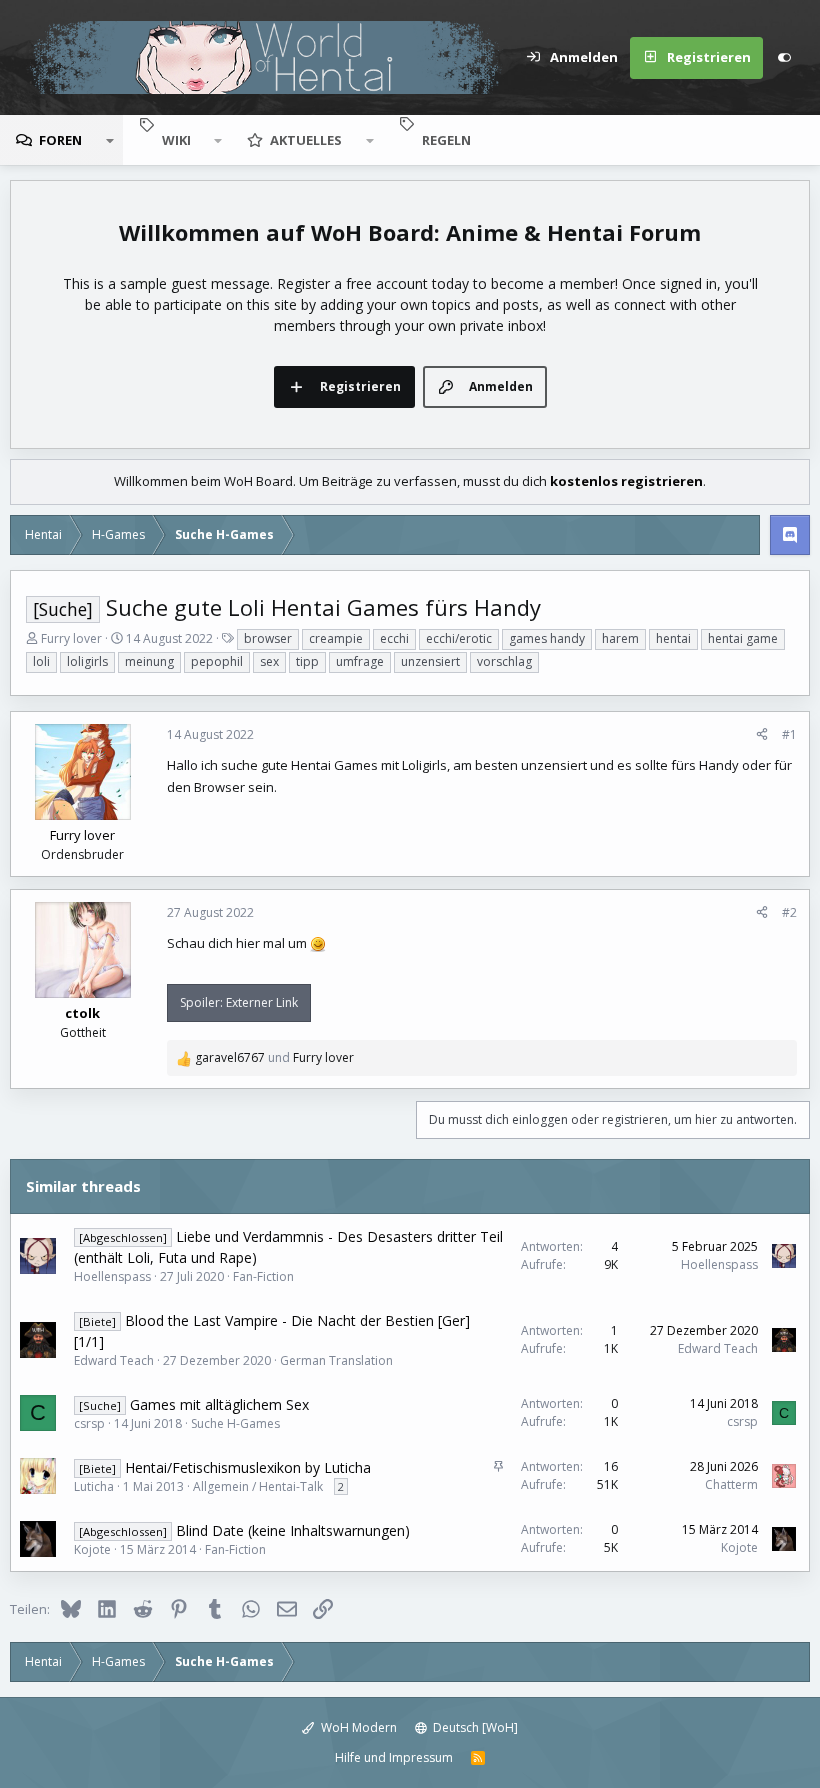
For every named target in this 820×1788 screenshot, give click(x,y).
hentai (673, 638)
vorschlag (504, 661)
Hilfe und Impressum (394, 1757)
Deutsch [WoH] (474, 1727)
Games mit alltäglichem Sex (219, 1404)
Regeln (446, 140)
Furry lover (71, 638)
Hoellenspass (112, 1276)
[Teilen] (762, 735)
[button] (110, 140)
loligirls (87, 661)
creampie (336, 638)
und (274, 1057)
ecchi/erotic (459, 638)
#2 (789, 912)
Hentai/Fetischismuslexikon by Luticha (248, 1467)
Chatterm (731, 1484)
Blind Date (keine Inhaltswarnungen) (293, 1530)
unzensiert (430, 661)
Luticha (94, 1486)
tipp (307, 661)
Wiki (176, 140)
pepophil (217, 661)
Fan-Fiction (263, 1276)
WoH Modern (357, 1727)
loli (41, 661)
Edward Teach (114, 1360)
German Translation (336, 1360)
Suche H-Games (235, 1423)
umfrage (360, 661)
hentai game (743, 638)
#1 (789, 734)
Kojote (92, 1549)
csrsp (89, 1423)
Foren (60, 140)
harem (620, 638)
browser (268, 638)
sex (269, 661)
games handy (547, 638)
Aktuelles (306, 140)
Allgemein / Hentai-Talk (258, 1486)
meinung (149, 661)
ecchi (394, 638)
